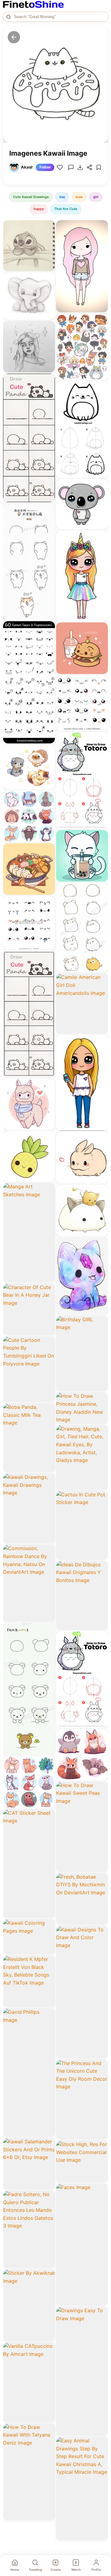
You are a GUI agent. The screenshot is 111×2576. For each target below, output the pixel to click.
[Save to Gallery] (48, 238)
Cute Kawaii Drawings (31, 197)
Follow (45, 167)
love (79, 197)
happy (39, 209)
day (62, 197)
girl (96, 197)
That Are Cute (66, 209)
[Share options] (48, 227)
